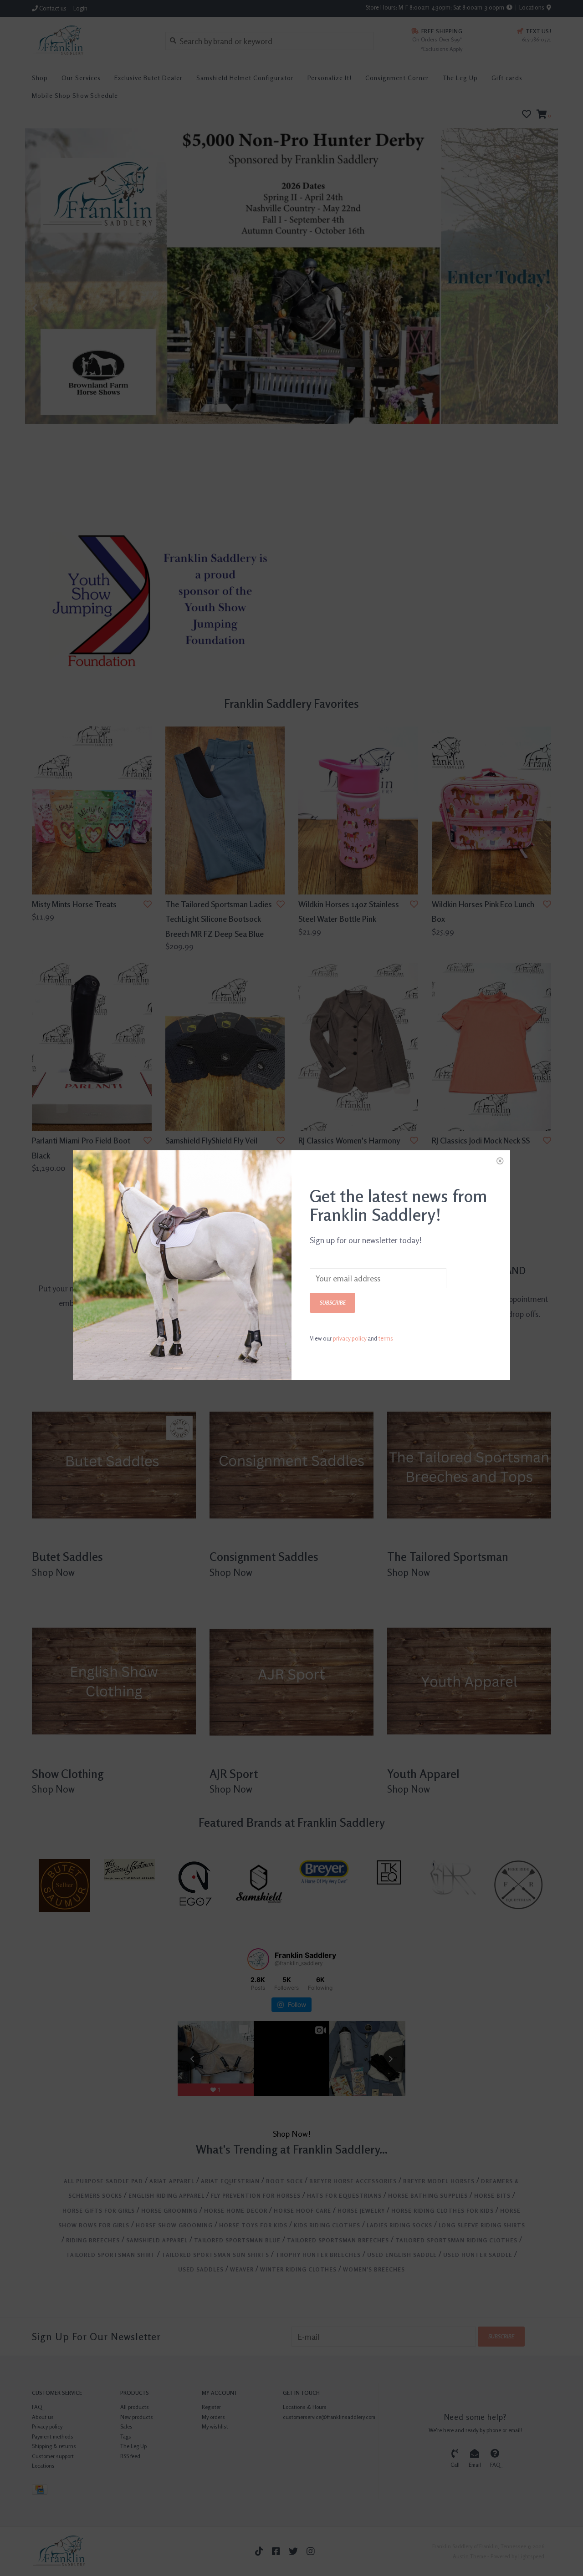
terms (386, 1338)
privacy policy (350, 1338)
